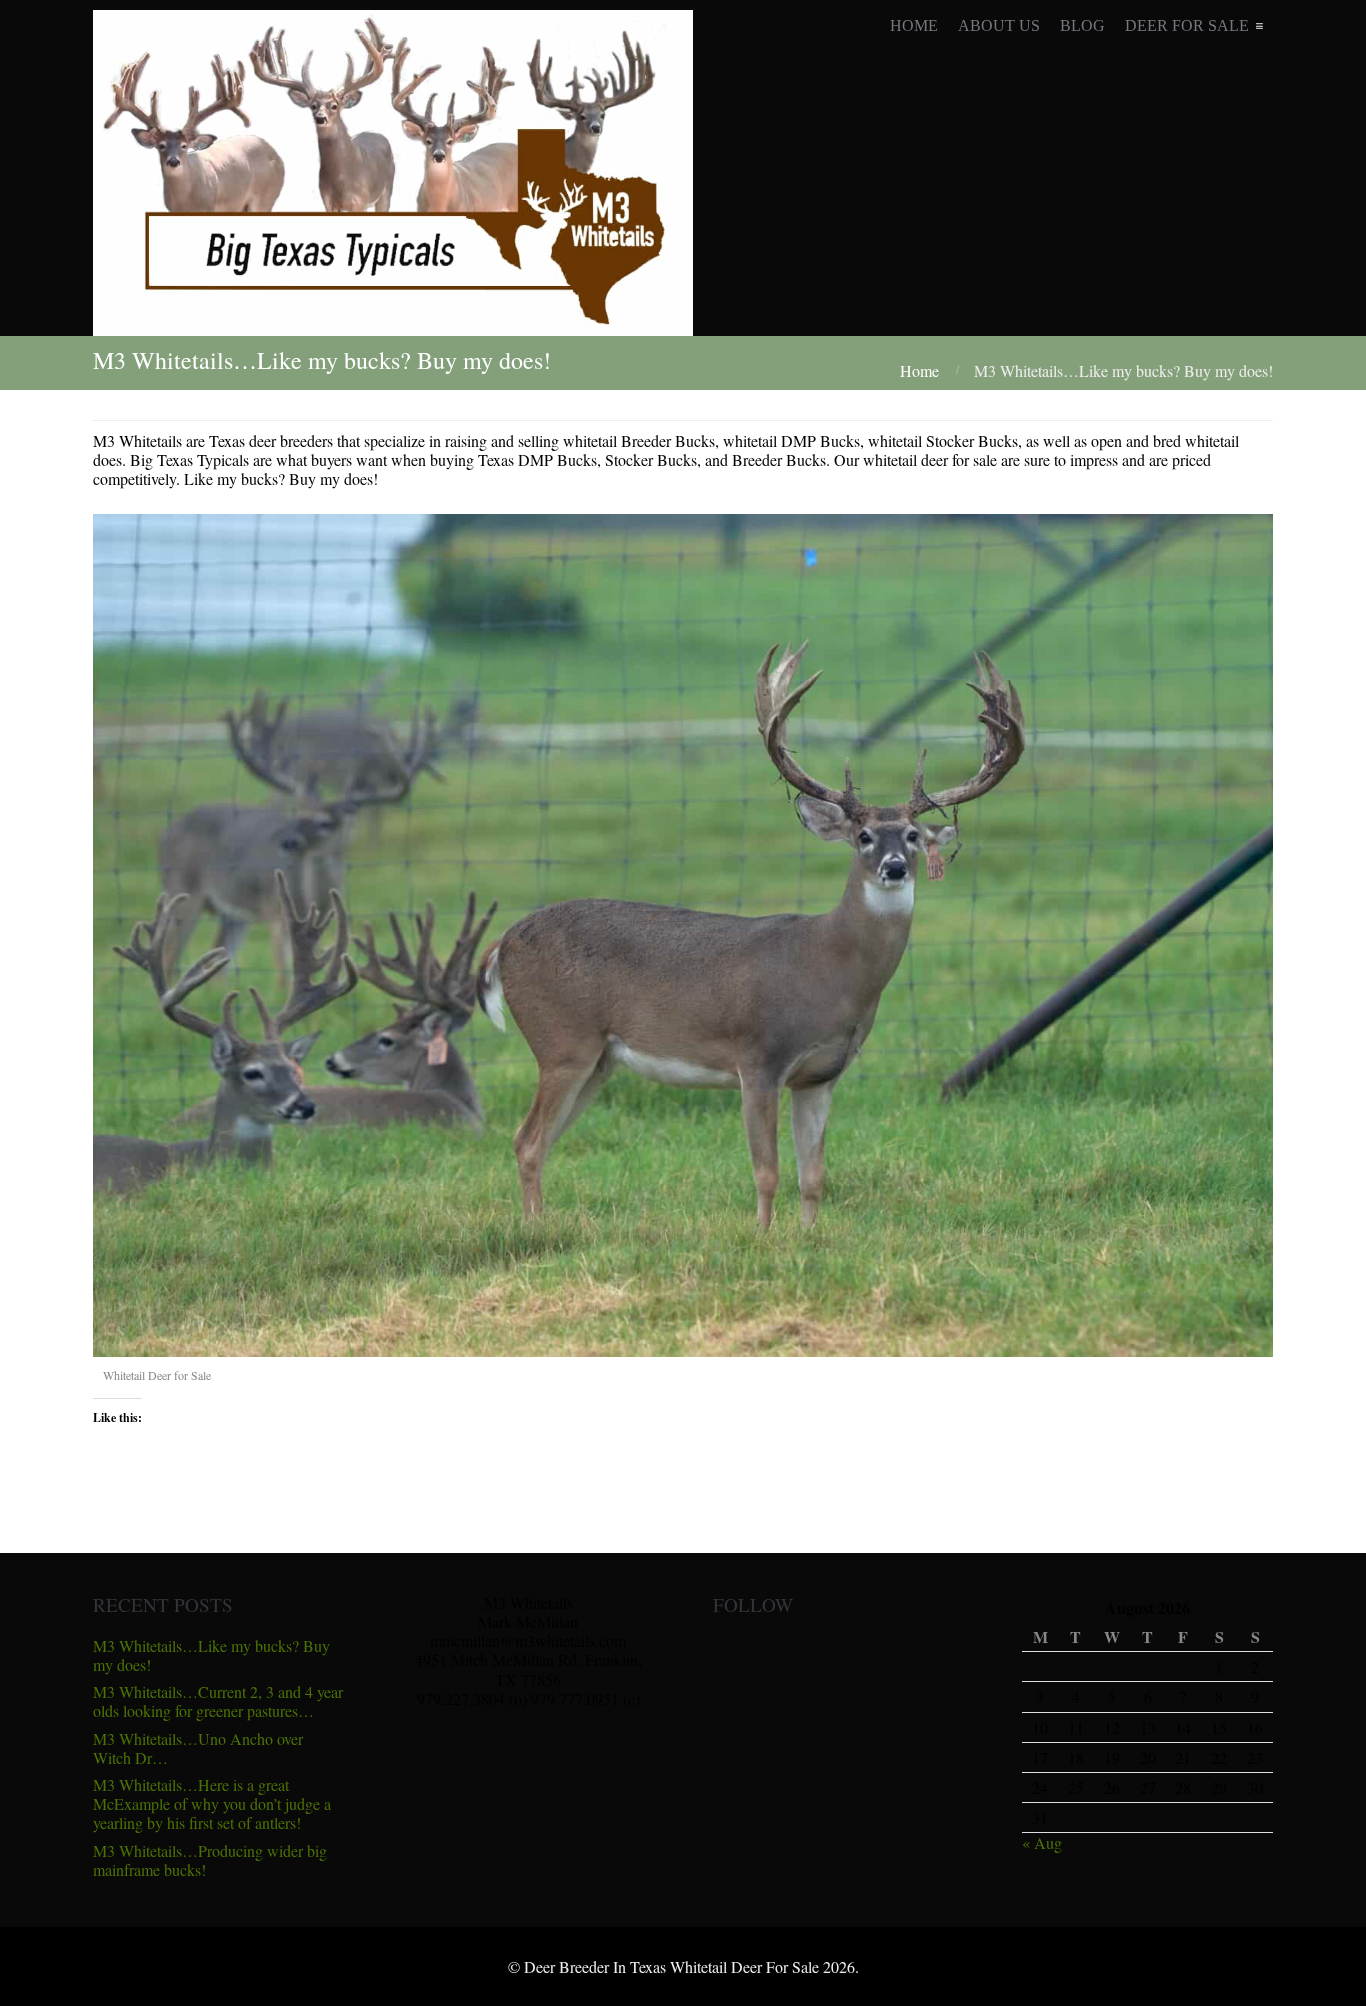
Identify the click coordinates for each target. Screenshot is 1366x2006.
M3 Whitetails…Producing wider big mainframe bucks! (210, 1860)
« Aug (1042, 1842)
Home (919, 370)
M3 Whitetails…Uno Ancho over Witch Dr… (198, 1748)
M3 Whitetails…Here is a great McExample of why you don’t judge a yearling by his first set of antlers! (212, 1803)
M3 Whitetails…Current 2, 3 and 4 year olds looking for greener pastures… (218, 1701)
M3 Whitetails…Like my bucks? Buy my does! (211, 1655)
